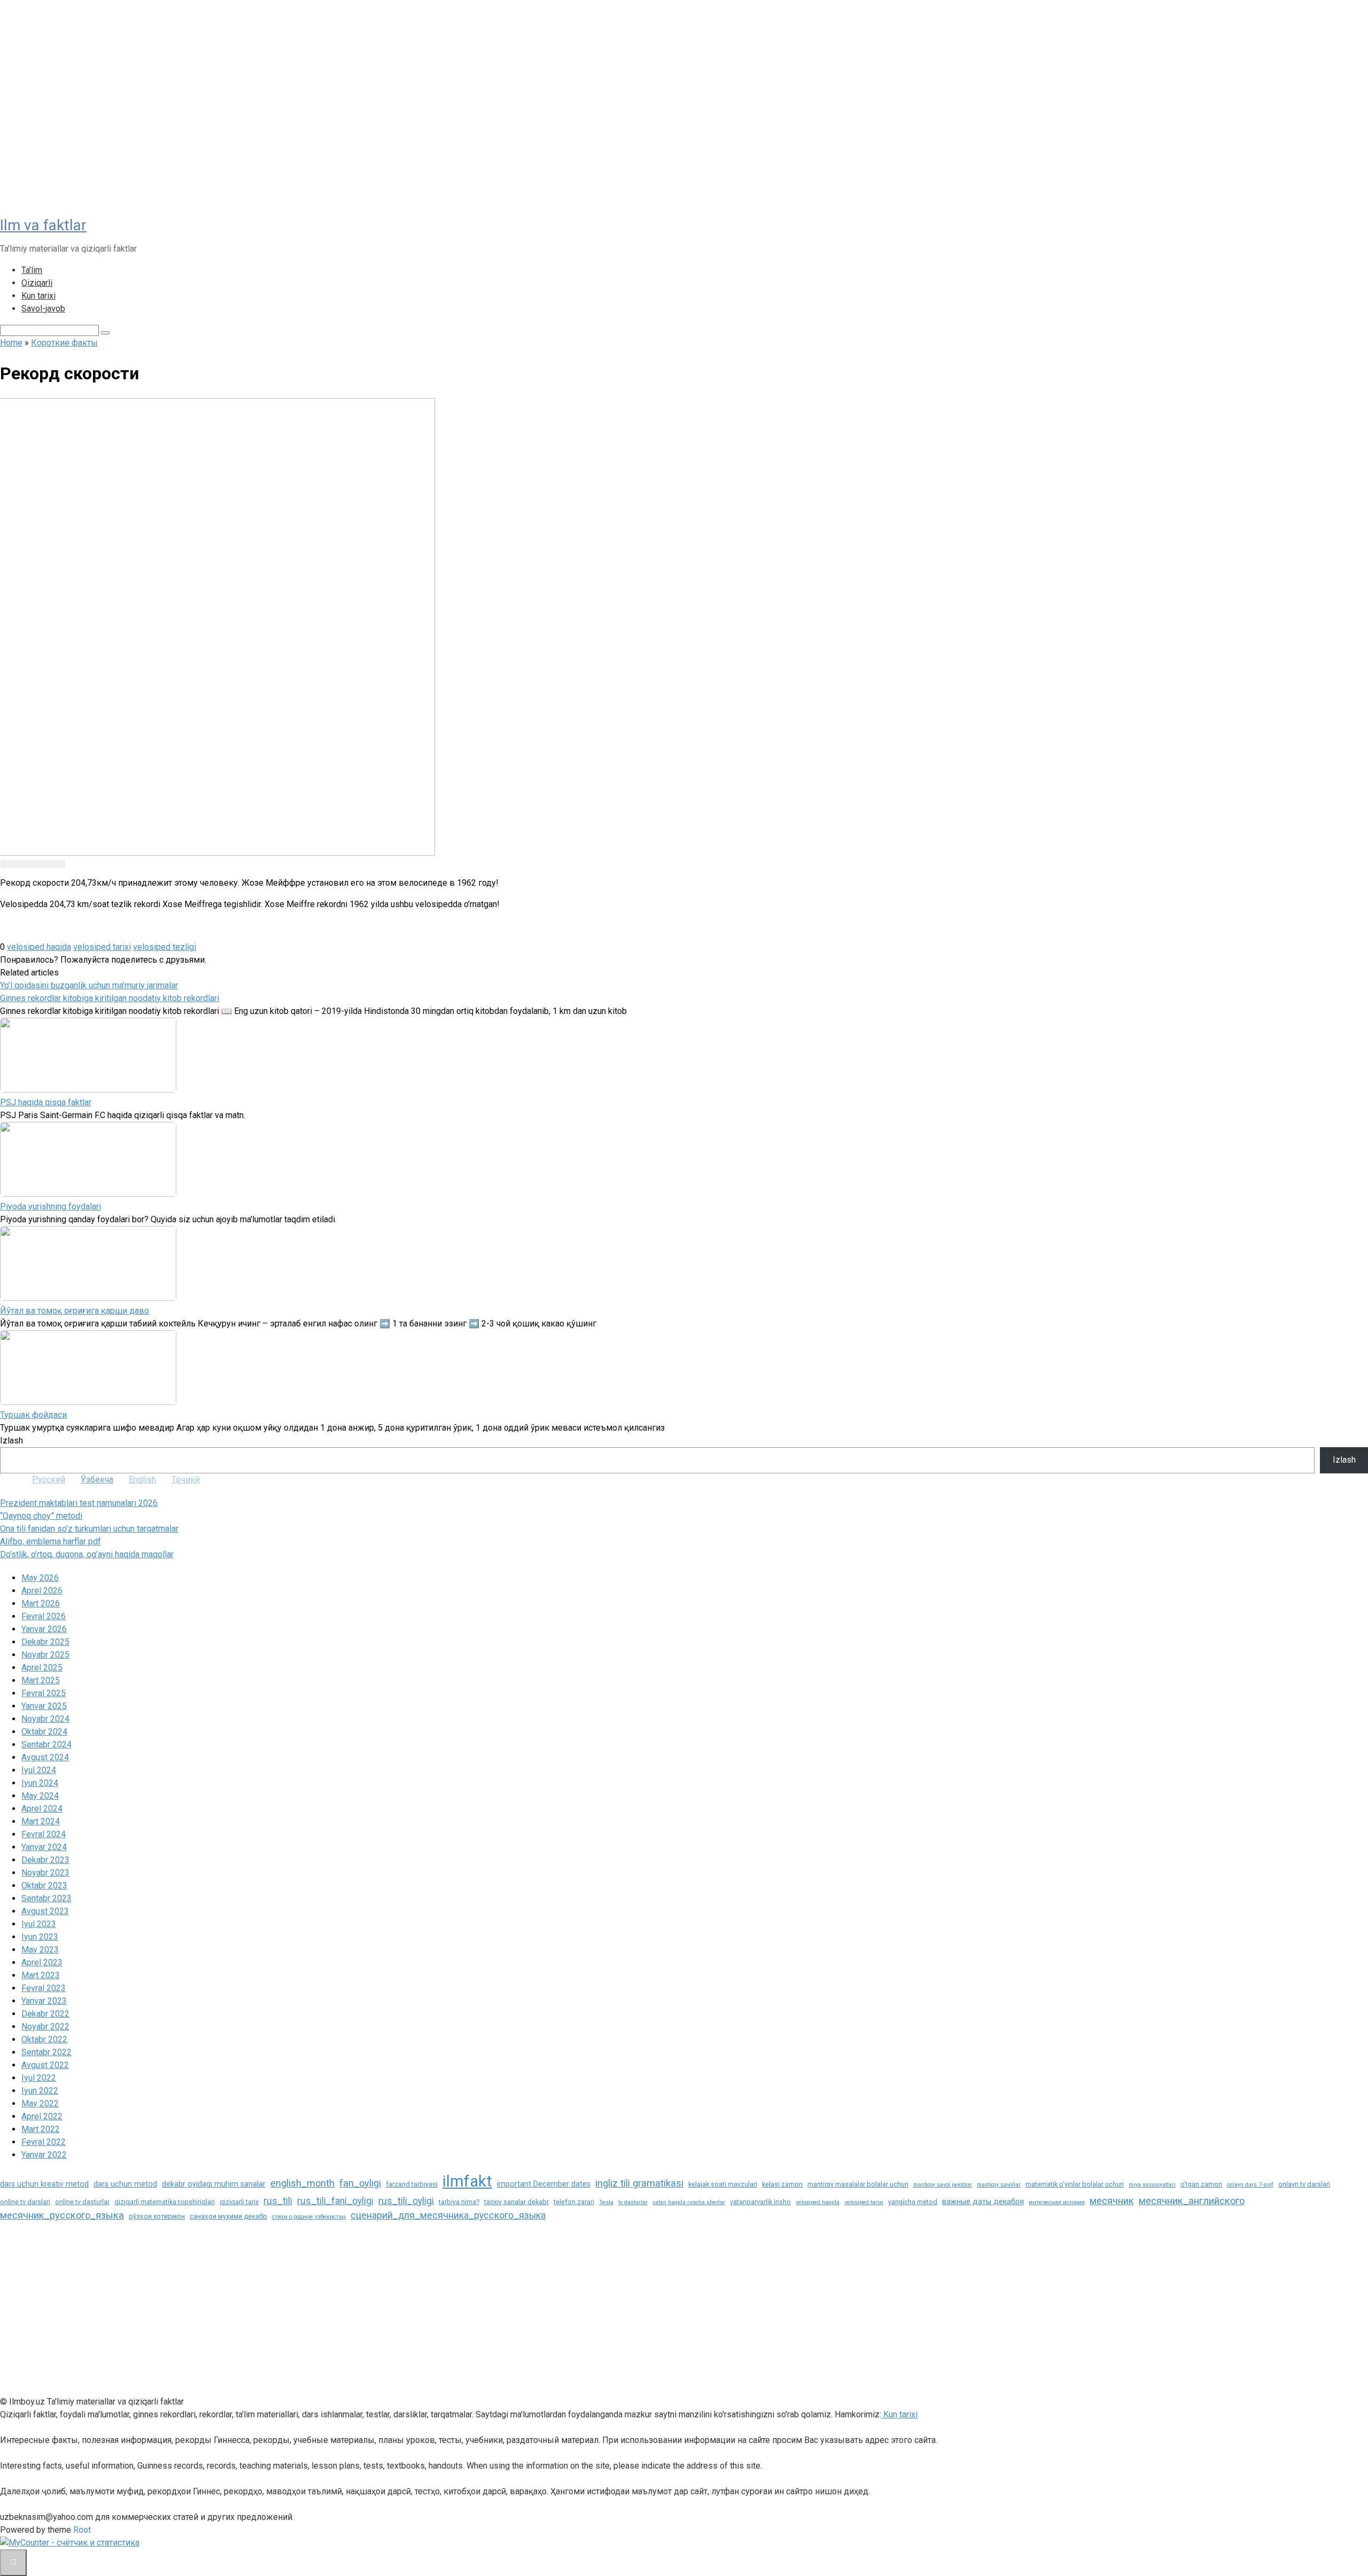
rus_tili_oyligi (406, 2201)
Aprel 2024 (42, 1809)
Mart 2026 (41, 1603)
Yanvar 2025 (44, 1706)
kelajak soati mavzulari (723, 2184)
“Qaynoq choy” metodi (41, 1516)
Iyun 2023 (40, 1937)
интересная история (1057, 2202)
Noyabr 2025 (45, 1655)
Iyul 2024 (39, 1770)
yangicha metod (913, 2202)
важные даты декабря (983, 2202)
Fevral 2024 (44, 1834)
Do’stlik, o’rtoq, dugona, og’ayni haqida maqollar (87, 1554)
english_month (302, 2183)
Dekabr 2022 (45, 2014)
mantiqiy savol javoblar (943, 2185)
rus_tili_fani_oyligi (335, 2201)
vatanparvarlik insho (760, 2202)
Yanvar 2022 (44, 2155)
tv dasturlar (633, 2202)
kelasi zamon (782, 2184)
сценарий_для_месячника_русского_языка (448, 2215)
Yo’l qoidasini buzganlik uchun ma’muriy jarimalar (89, 985)
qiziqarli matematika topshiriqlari (165, 2202)
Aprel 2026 (42, 1591)
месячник (1112, 2201)
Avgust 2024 (45, 1757)
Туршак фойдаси (33, 1415)
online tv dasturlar (82, 2202)
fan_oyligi (360, 2183)
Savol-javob (43, 309)
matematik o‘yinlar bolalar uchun (1075, 2184)
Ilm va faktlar (43, 225)
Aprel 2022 (42, 2116)
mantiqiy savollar (999, 2185)
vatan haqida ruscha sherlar (689, 2202)
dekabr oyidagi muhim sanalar (214, 2184)
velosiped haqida (39, 947)
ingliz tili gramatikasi (639, 2183)
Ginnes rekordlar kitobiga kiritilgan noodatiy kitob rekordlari (110, 998)
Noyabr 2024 (45, 1719)
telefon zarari (574, 2202)
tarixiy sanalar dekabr (516, 2202)
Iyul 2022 (39, 2078)
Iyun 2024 (40, 1783)
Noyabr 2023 (45, 1873)
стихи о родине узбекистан (309, 2217)
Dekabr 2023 (45, 1860)
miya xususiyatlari (1152, 2185)
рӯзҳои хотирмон (157, 2216)
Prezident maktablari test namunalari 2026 (79, 1503)
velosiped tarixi (102, 947)
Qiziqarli (37, 283)
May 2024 (40, 1796)
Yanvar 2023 (44, 2001)
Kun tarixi (38, 296)
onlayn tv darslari (1304, 2184)
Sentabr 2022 (46, 2052)
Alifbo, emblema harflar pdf (50, 1541)
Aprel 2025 (42, 1668)
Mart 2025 (41, 1680)
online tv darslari (25, 2202)
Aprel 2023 (42, 1962)
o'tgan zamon (1201, 2184)
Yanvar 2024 (44, 1847)
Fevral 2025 (44, 1693)
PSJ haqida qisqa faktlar (46, 1102)
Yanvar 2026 (44, 1629)
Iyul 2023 (39, 1924)
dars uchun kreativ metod (44, 2184)
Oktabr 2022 (44, 2039)
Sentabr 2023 (46, 1898)
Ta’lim (32, 270)
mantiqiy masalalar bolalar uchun (858, 2184)
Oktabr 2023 (44, 1886)
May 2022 (40, 2103)
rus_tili (278, 2201)
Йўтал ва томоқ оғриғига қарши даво (75, 1311)
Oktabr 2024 (44, 1732)
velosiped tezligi (165, 947)
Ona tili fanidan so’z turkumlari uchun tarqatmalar (89, 1529)
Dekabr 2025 (45, 1642)
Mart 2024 (41, 1821)
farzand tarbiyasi (412, 2184)
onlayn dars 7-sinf (1250, 2185)
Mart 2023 (41, 1975)
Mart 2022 (41, 2129)
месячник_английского (1192, 2201)
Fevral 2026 (44, 1616)
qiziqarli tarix (239, 2202)
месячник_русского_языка (62, 2215)
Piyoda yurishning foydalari (50, 1207)
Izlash (11, 1441)
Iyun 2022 (40, 2091)
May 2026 (40, 1578)
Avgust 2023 (45, 1911)
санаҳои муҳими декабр (228, 2216)
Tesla (606, 2202)
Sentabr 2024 (46, 1744)
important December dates (544, 2184)
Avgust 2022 (45, 2065)
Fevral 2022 (44, 2142)
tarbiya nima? (459, 2202)
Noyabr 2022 (45, 2027)
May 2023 (40, 1950)
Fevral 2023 (44, 1988)
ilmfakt (467, 2181)
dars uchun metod (125, 2184)
